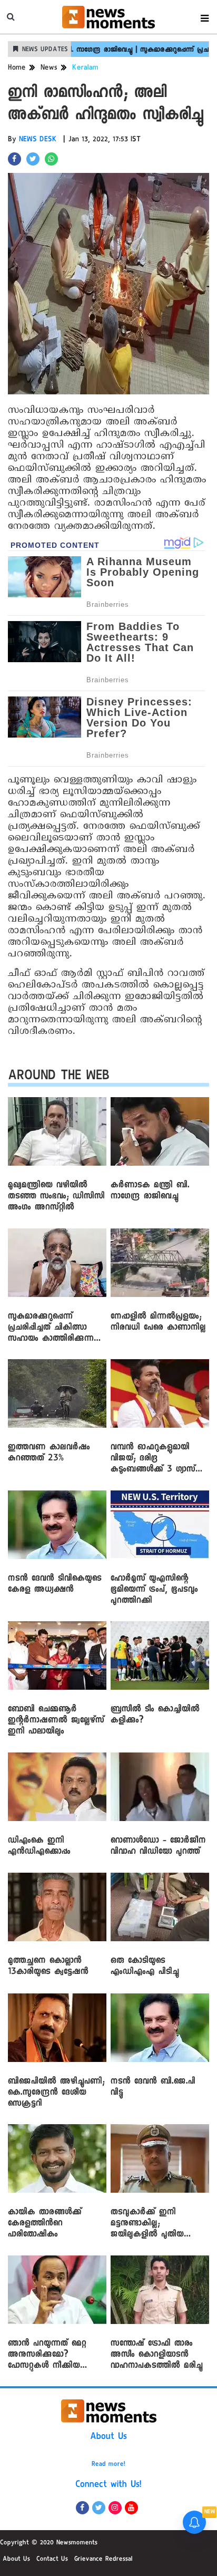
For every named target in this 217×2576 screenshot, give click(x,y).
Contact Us (52, 2560)
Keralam (85, 69)
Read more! (108, 2465)
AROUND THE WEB (59, 1077)
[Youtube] (131, 2508)
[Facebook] (82, 2508)
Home (17, 69)
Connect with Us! (108, 2485)
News (49, 69)
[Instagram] (115, 2508)
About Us (108, 2437)
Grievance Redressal (103, 2560)
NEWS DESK (38, 140)
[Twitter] (99, 2508)
